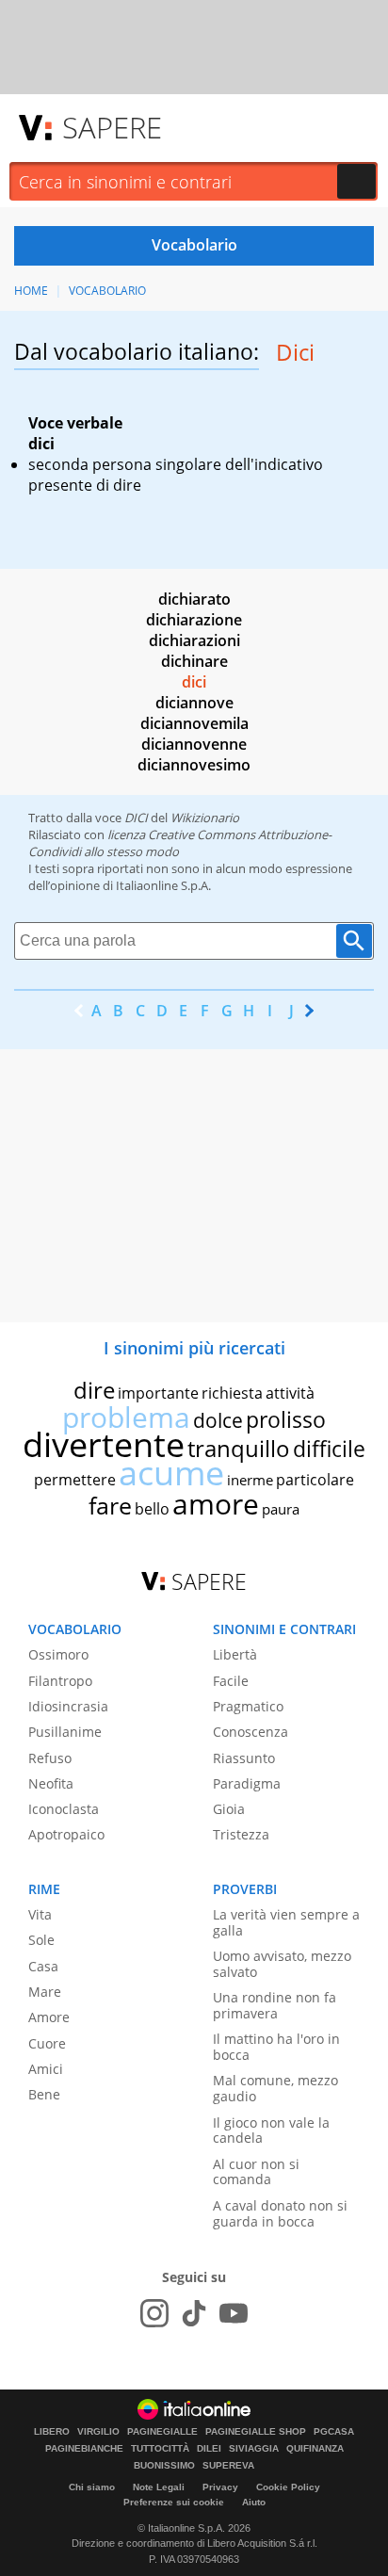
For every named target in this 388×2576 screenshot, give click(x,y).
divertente (104, 1444)
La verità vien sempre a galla (286, 1922)
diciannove (194, 703)
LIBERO (52, 2432)
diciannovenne (194, 744)
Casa (43, 1966)
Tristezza (241, 1834)
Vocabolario (107, 291)
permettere (75, 1480)
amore (216, 1504)
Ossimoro (58, 1654)
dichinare (194, 661)
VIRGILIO (98, 2432)
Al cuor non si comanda (256, 2172)
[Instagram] (154, 2313)
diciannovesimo (194, 765)
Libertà (235, 1654)
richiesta (232, 1393)
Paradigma (247, 1783)
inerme (250, 1480)
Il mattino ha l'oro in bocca (276, 2047)
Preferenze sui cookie (174, 2502)
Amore (49, 2017)
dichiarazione (194, 620)
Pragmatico (248, 1706)
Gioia (229, 1809)
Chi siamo (92, 2487)
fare (110, 1505)
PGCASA (334, 2432)
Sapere (112, 127)
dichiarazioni (194, 640)
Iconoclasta (64, 1809)
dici (194, 682)
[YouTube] (234, 2313)
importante (158, 1393)
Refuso (50, 1758)
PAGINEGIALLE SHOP (256, 2432)
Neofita (51, 1783)
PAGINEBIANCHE (84, 2449)
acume (171, 1473)
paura (281, 1509)
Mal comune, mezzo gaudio (275, 2088)
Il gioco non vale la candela (271, 2130)
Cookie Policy (288, 2487)
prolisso (286, 1419)
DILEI (209, 2449)
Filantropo (60, 1681)
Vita (40, 1914)
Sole (41, 1940)
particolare (315, 1480)
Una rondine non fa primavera (275, 2005)
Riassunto (244, 1758)
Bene (44, 2094)
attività (290, 1393)
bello (152, 1509)
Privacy (220, 2487)
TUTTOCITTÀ (160, 2449)
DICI (136, 818)
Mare (45, 1992)
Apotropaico (66, 1834)
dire (94, 1390)
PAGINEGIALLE (162, 2432)
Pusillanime (65, 1732)
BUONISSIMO (164, 2466)
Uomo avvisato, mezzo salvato (282, 1964)
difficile (329, 1449)
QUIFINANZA (315, 2449)
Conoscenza (251, 1732)
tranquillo (239, 1448)
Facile (231, 1681)
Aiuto (254, 2502)
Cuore (47, 2043)
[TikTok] (194, 2313)
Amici (46, 2069)
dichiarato (194, 599)
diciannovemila (194, 723)
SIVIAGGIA (254, 2449)
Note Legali (159, 2487)
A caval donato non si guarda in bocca (280, 2213)
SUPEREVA (228, 2466)
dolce (218, 1420)
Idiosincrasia (68, 1706)
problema (126, 1417)
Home (31, 291)
